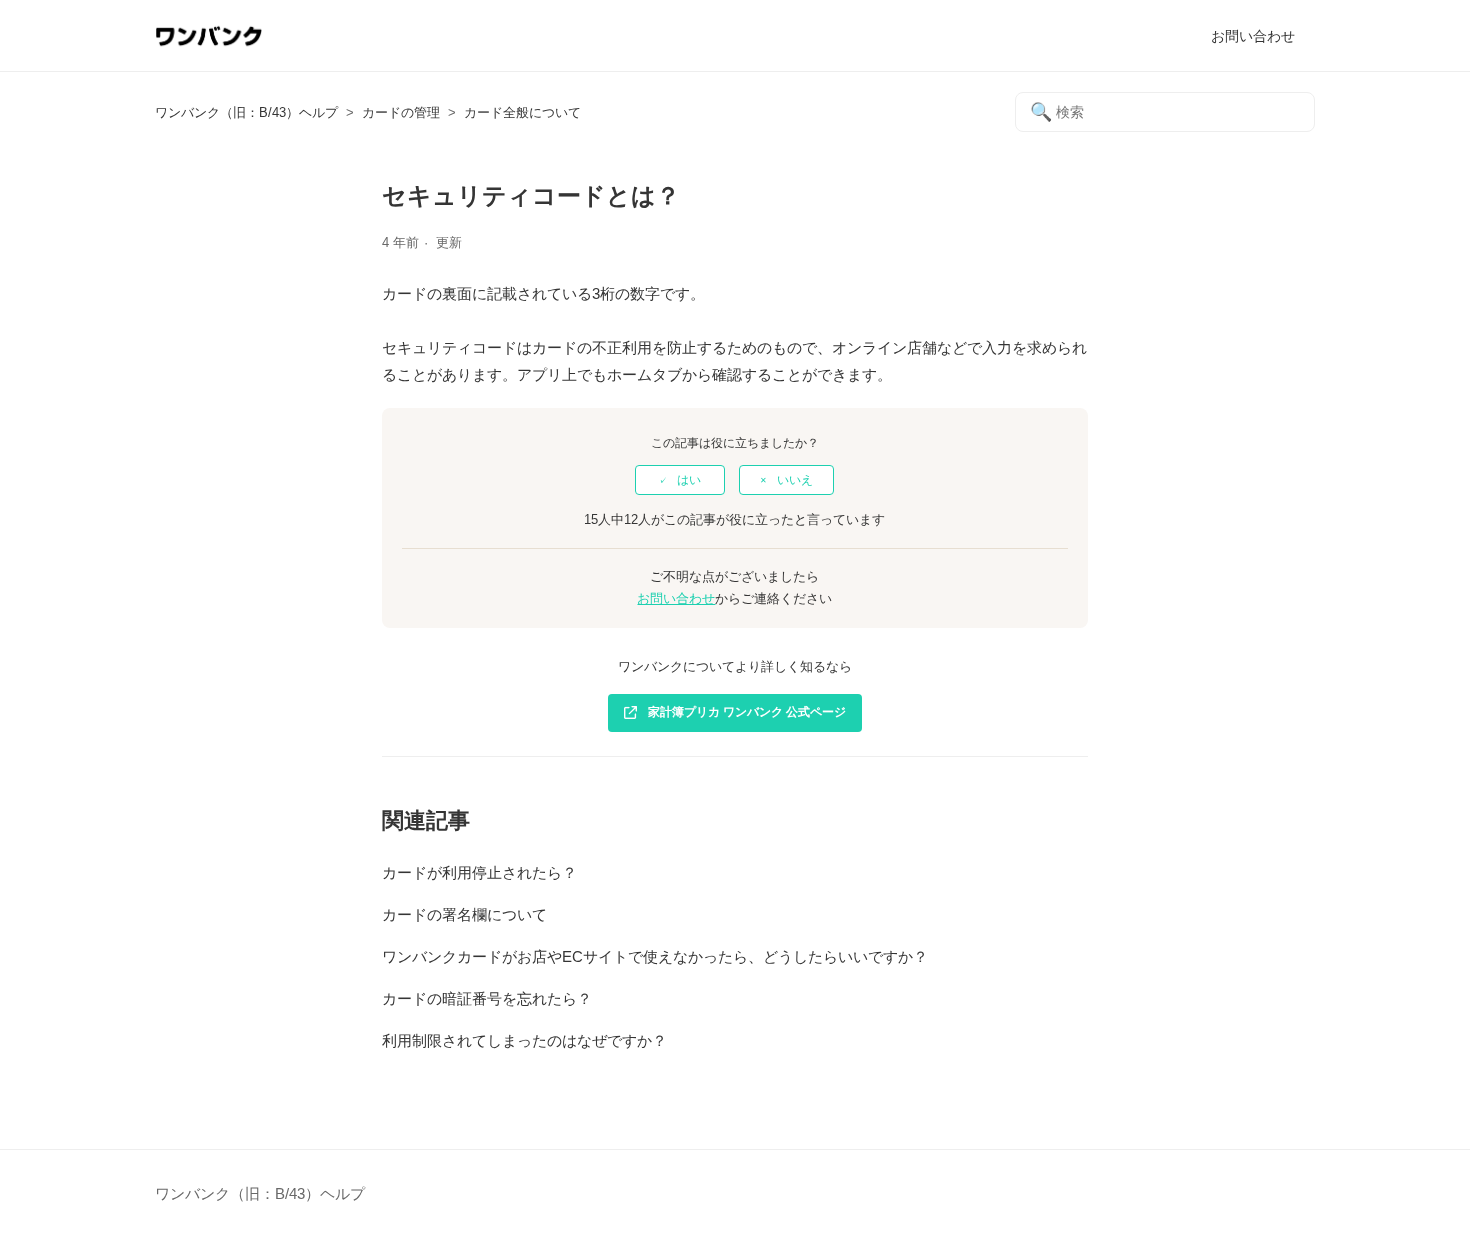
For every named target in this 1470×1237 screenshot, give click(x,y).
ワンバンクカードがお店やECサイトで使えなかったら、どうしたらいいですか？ (655, 956)
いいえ (795, 480)
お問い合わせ (1253, 36)
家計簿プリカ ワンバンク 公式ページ (747, 712)
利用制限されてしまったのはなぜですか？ (524, 1040)
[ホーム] (208, 45)
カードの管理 (401, 112)
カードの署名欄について (464, 914)
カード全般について (522, 112)
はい (689, 480)
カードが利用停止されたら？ (479, 872)
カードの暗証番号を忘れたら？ (487, 998)
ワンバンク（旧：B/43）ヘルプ (246, 112)
